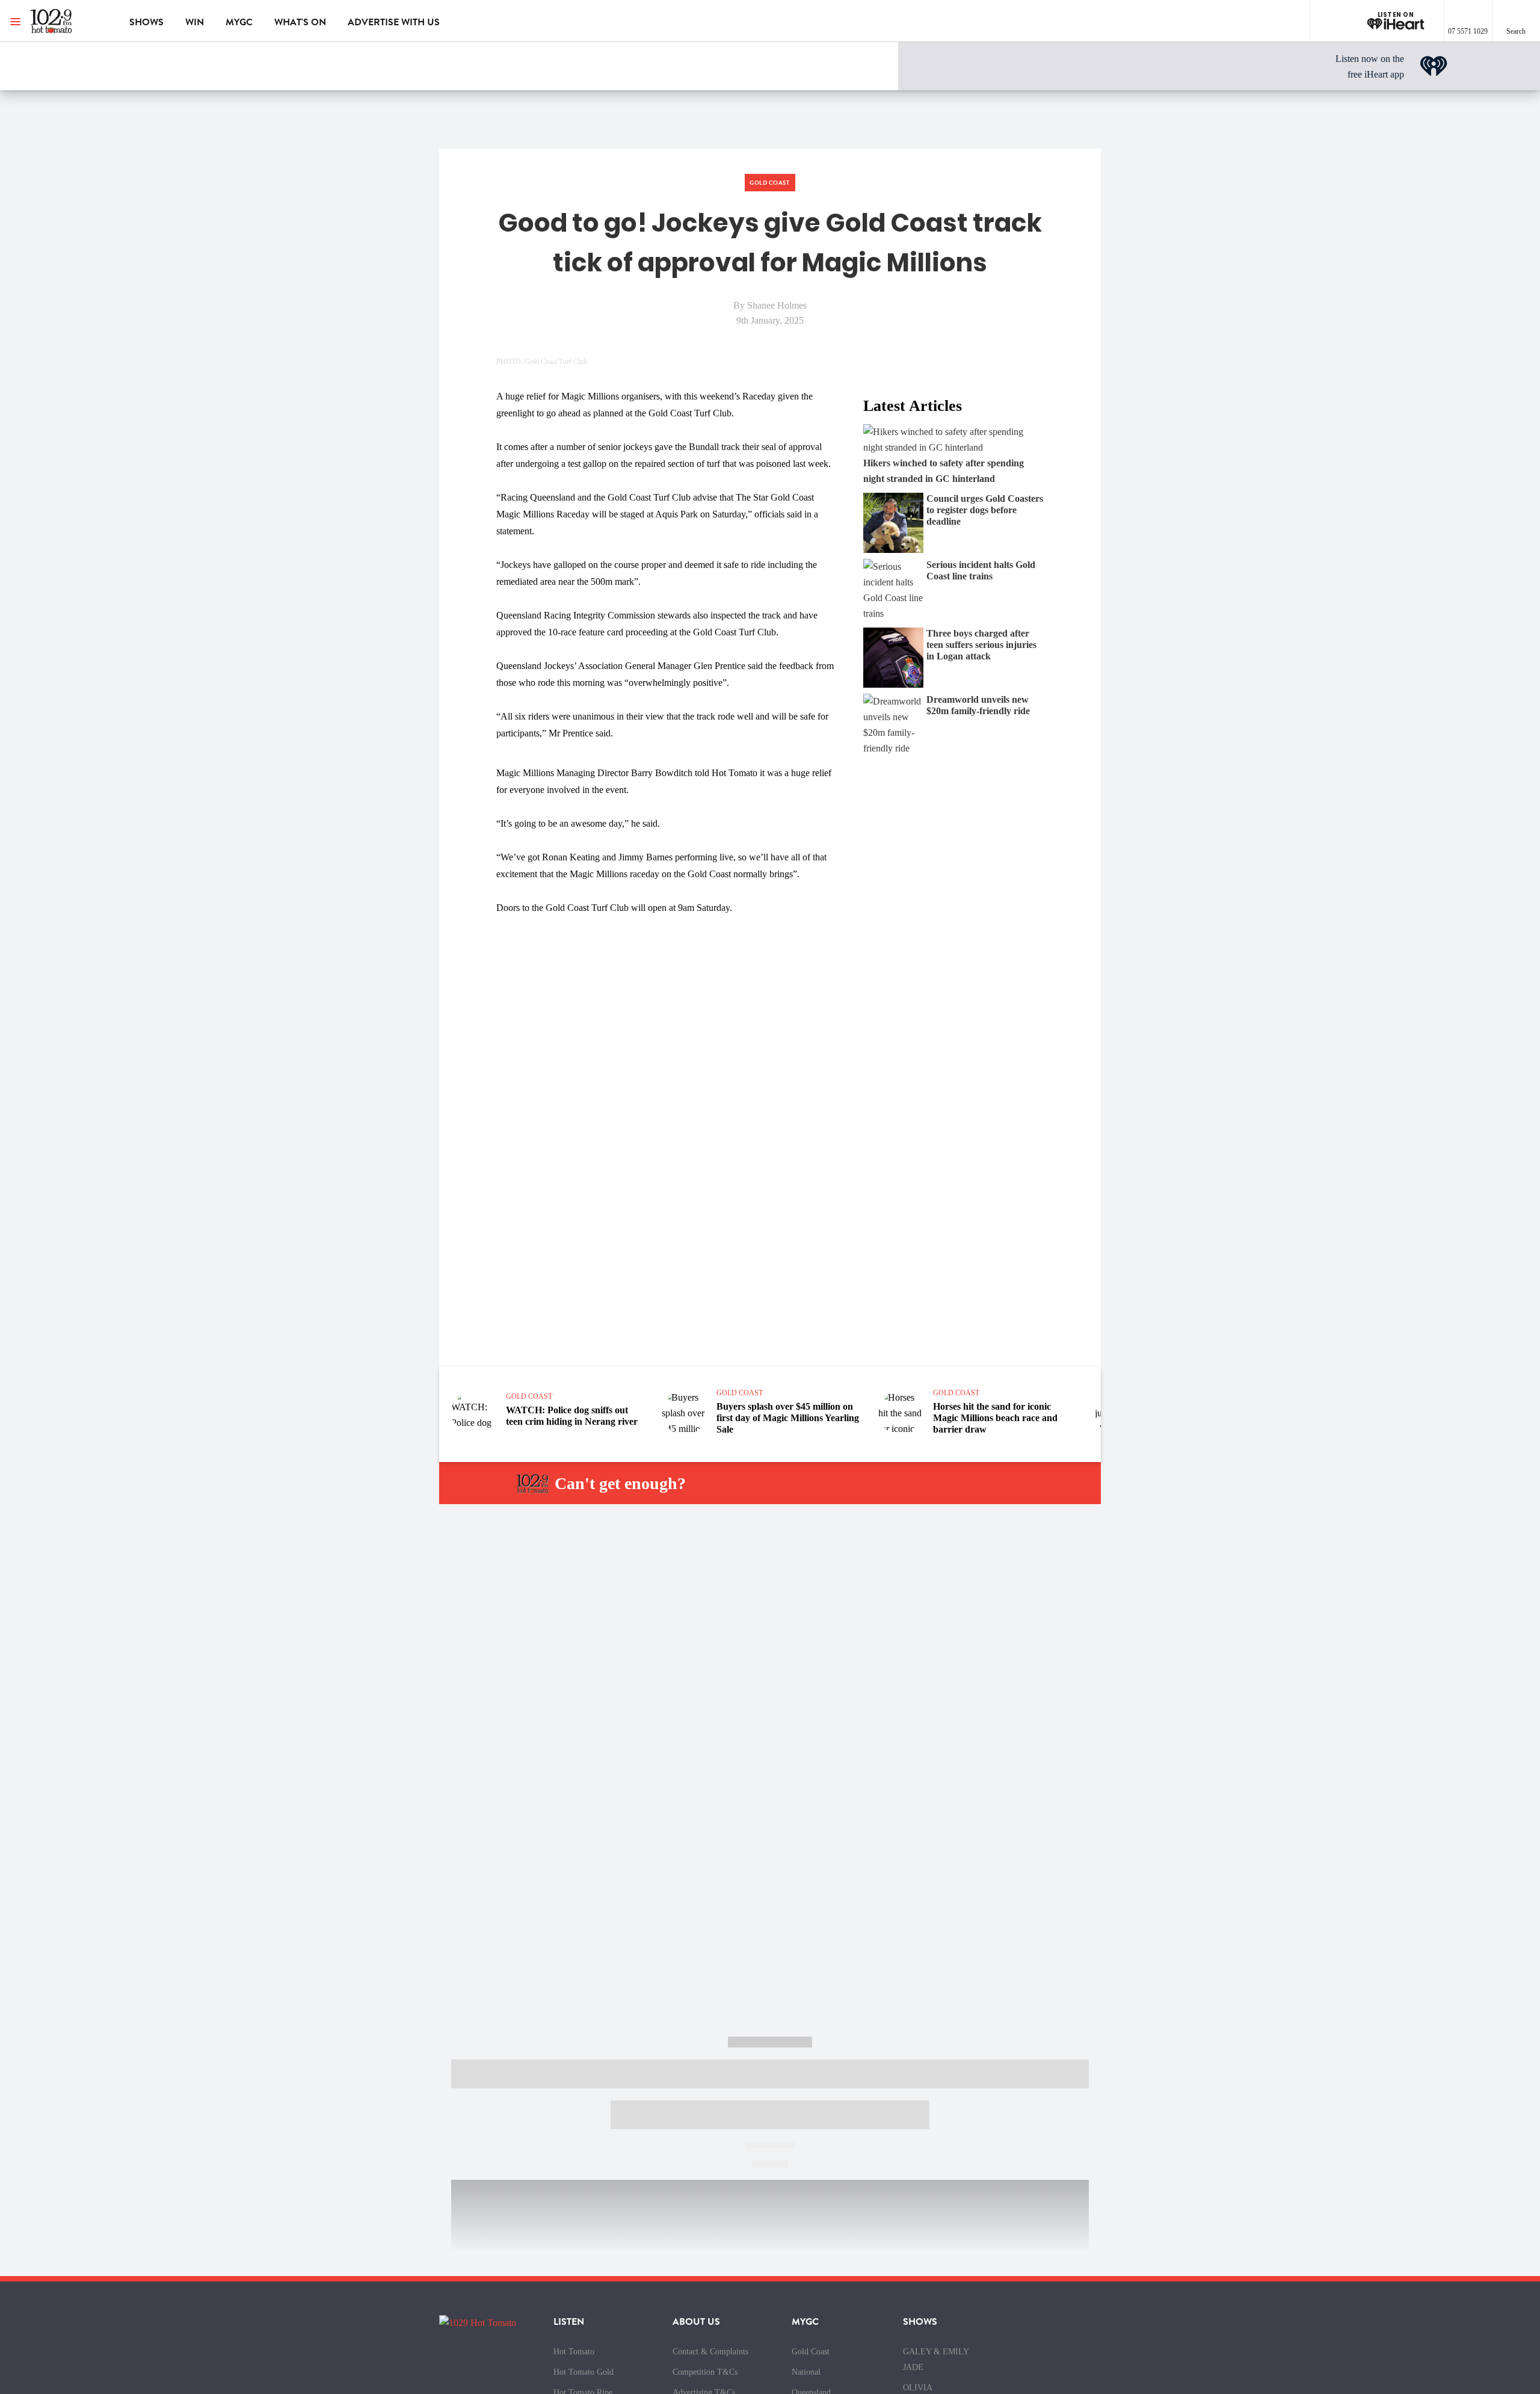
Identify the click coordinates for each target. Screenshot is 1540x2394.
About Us (696, 2322)
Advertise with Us (394, 22)
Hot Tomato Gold (584, 2372)
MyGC (805, 2322)
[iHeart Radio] (1003, 1484)
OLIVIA (918, 2388)
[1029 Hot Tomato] (71, 21)
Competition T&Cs (705, 2372)
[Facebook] (890, 1484)
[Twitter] (946, 1484)
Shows (146, 22)
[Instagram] (918, 1484)
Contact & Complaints (710, 2352)
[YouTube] (975, 1484)
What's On (300, 22)
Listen (569, 2322)
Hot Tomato (574, 2352)
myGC (239, 22)
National (806, 2372)
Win (195, 22)
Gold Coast (811, 2352)
